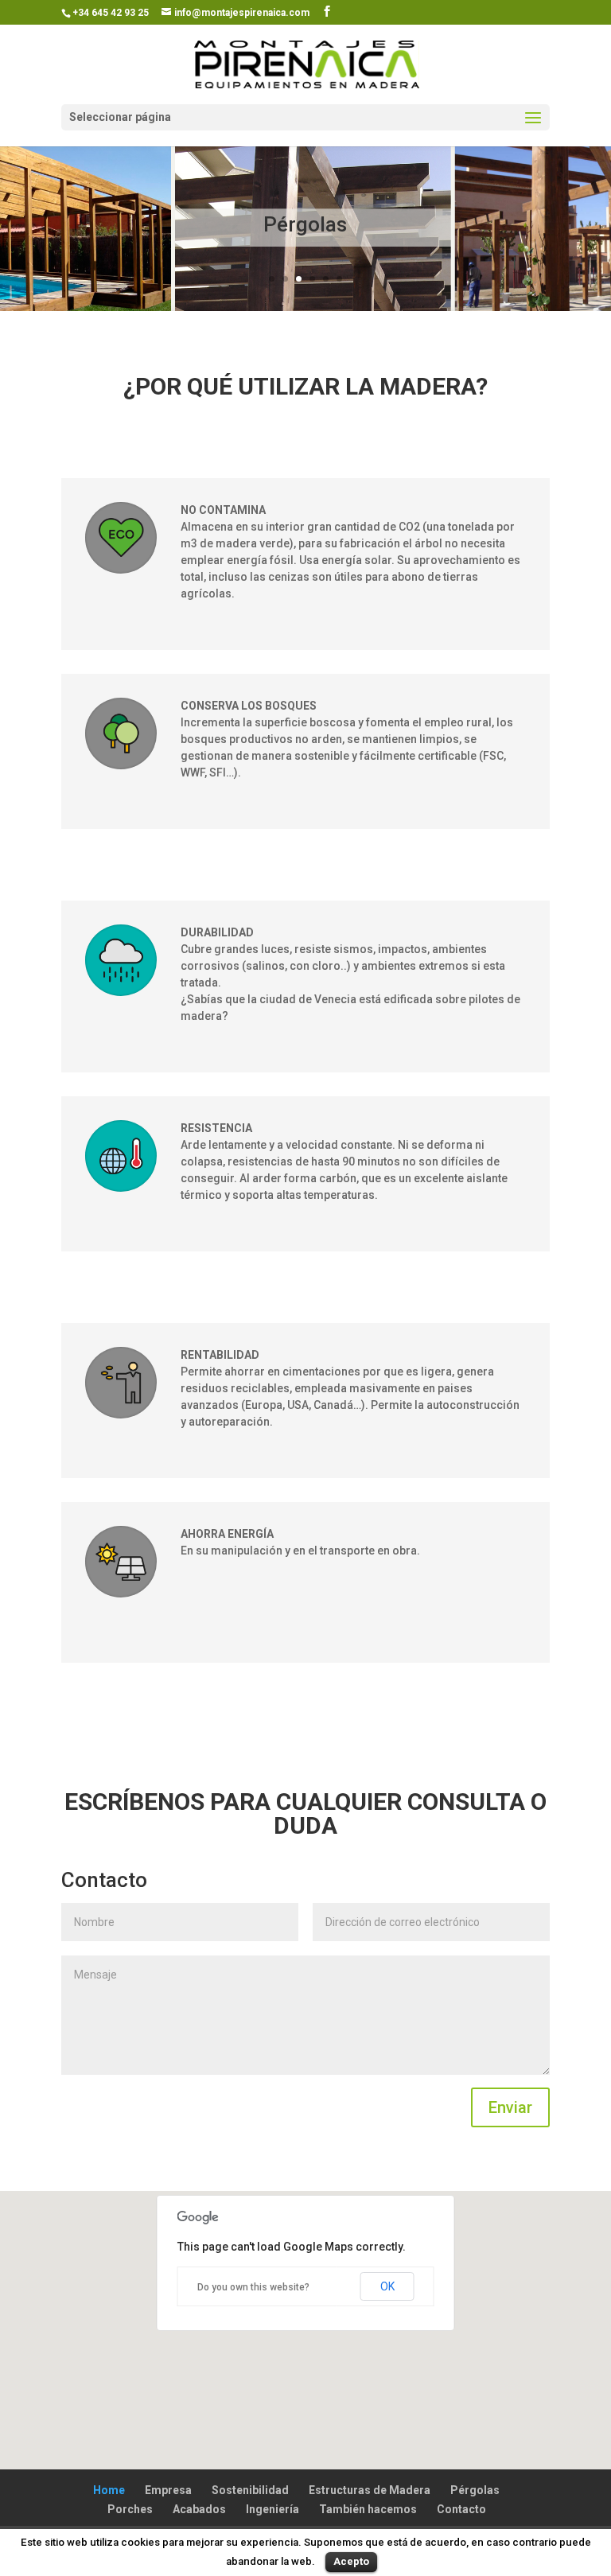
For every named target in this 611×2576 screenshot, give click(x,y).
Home (109, 2490)
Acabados (199, 2509)
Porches (130, 2509)
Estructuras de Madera (370, 2490)
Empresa (168, 2490)
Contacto (461, 2509)
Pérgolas (305, 224)
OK (387, 2286)
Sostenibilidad (250, 2490)
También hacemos (368, 2509)
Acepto (351, 2561)
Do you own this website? (253, 2287)
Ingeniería (272, 2509)
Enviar (510, 2107)
